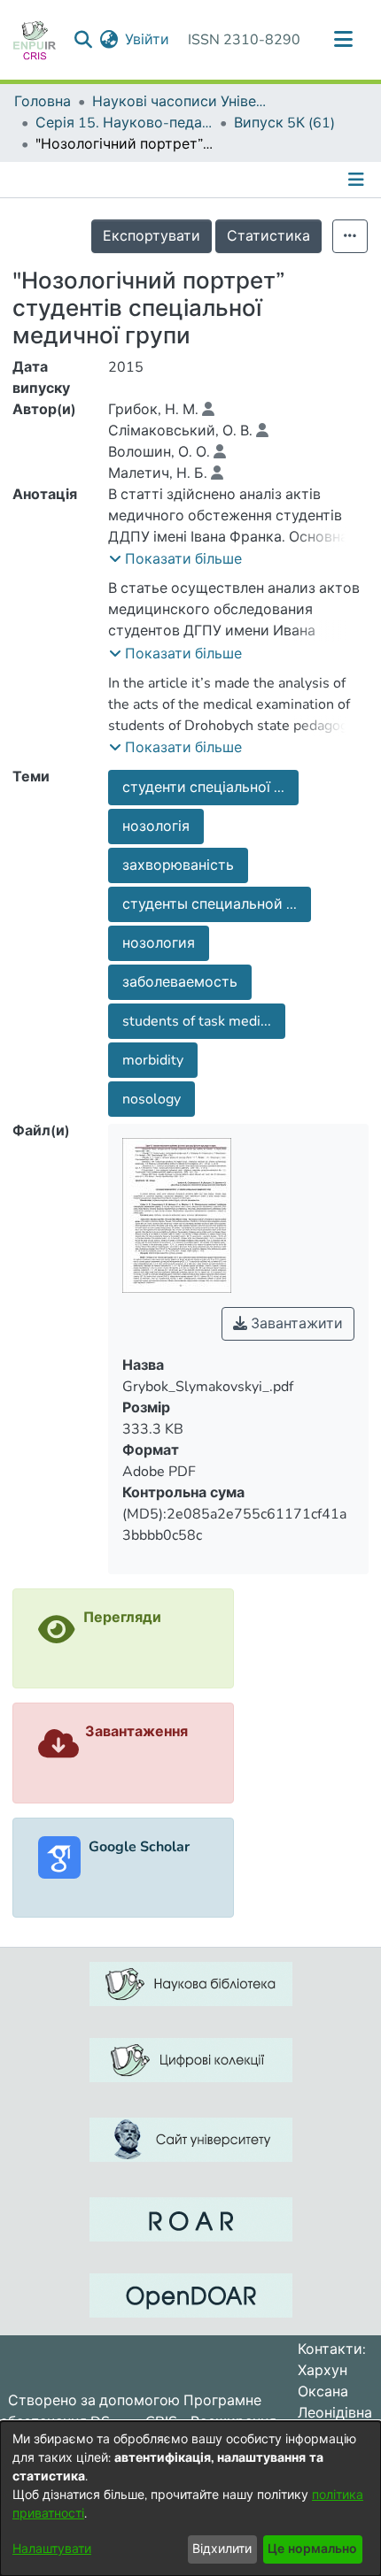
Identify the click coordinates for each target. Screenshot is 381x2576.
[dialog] (190, 2499)
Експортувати (152, 236)
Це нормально (312, 2549)
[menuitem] (109, 40)
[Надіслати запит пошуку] (83, 40)
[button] (175, 559)
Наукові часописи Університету (181, 102)
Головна (43, 102)
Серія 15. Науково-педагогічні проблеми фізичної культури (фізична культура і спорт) (124, 123)
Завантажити (295, 1324)
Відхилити (222, 2549)
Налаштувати (52, 2549)
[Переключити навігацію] (343, 40)
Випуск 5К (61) (284, 123)
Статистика (268, 236)
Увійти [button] (148, 40)
